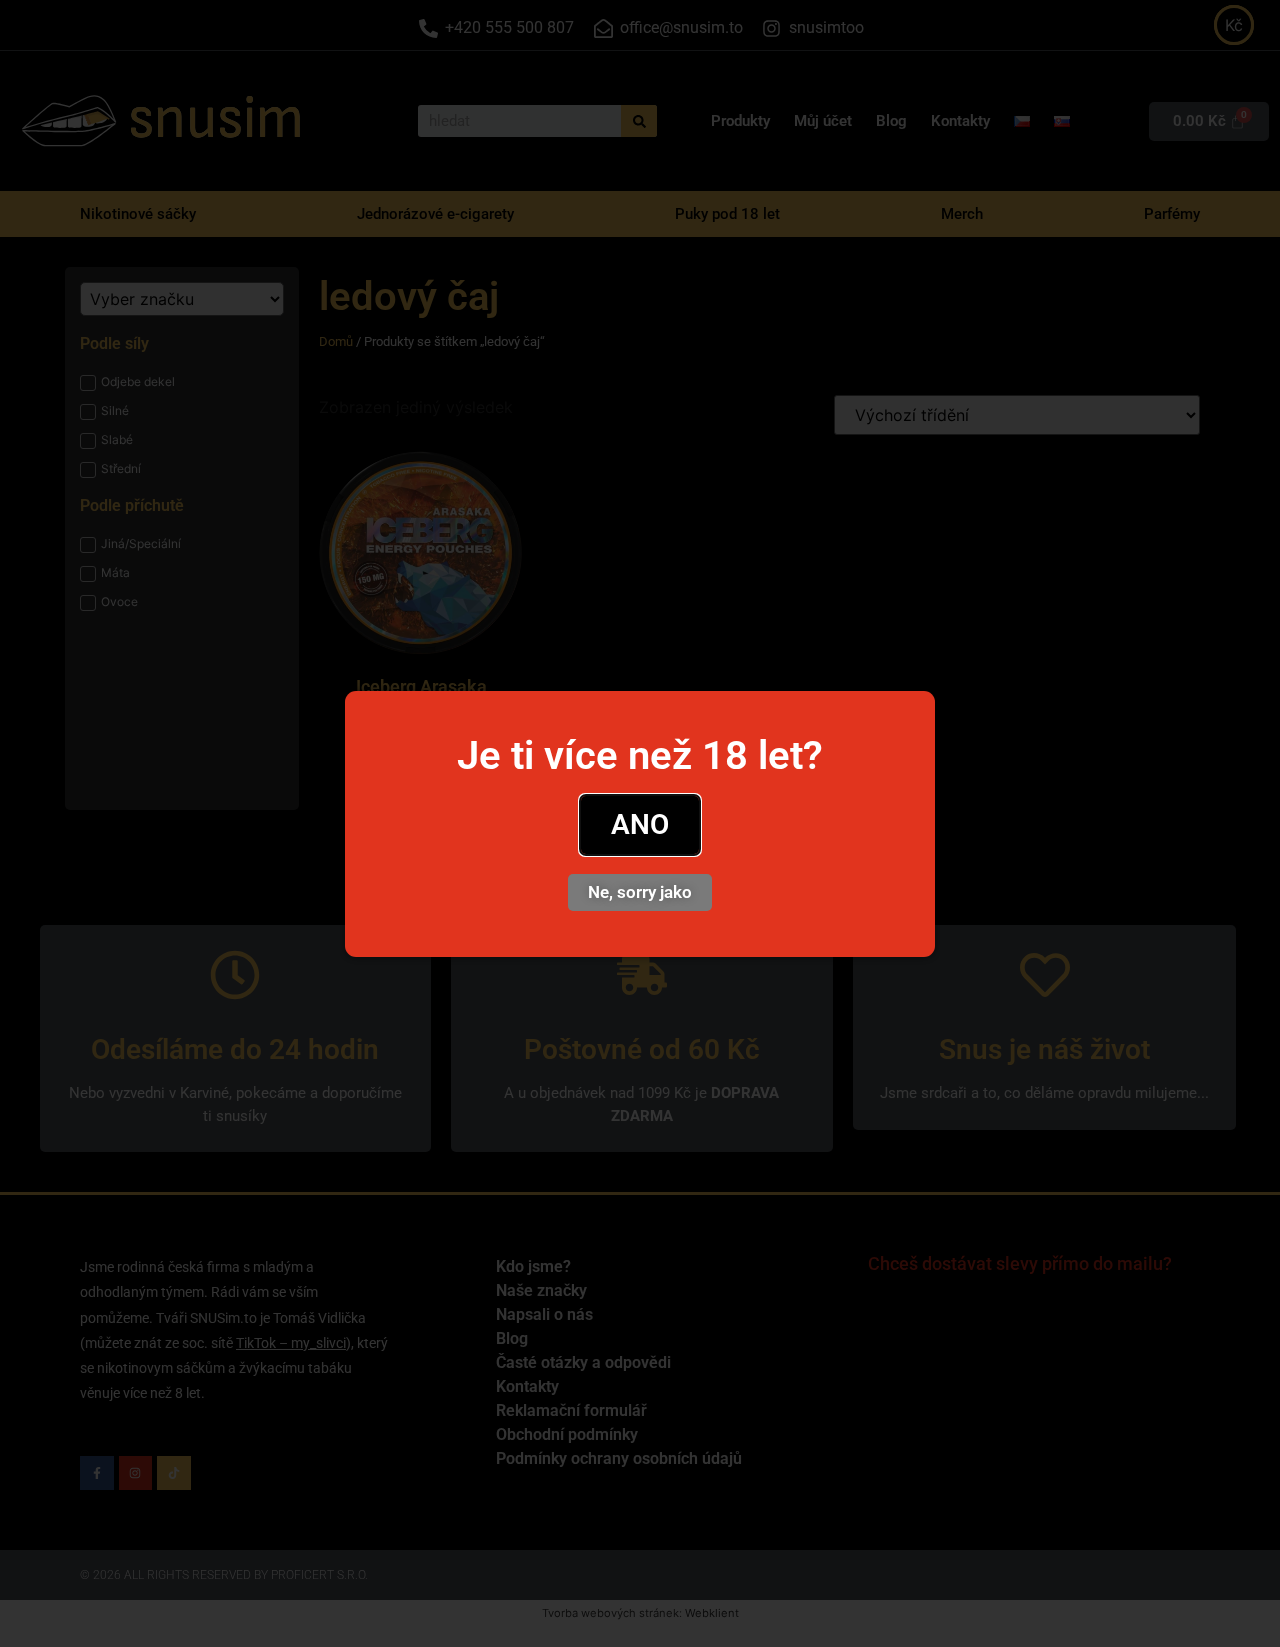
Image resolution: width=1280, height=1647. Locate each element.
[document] (640, 823)
